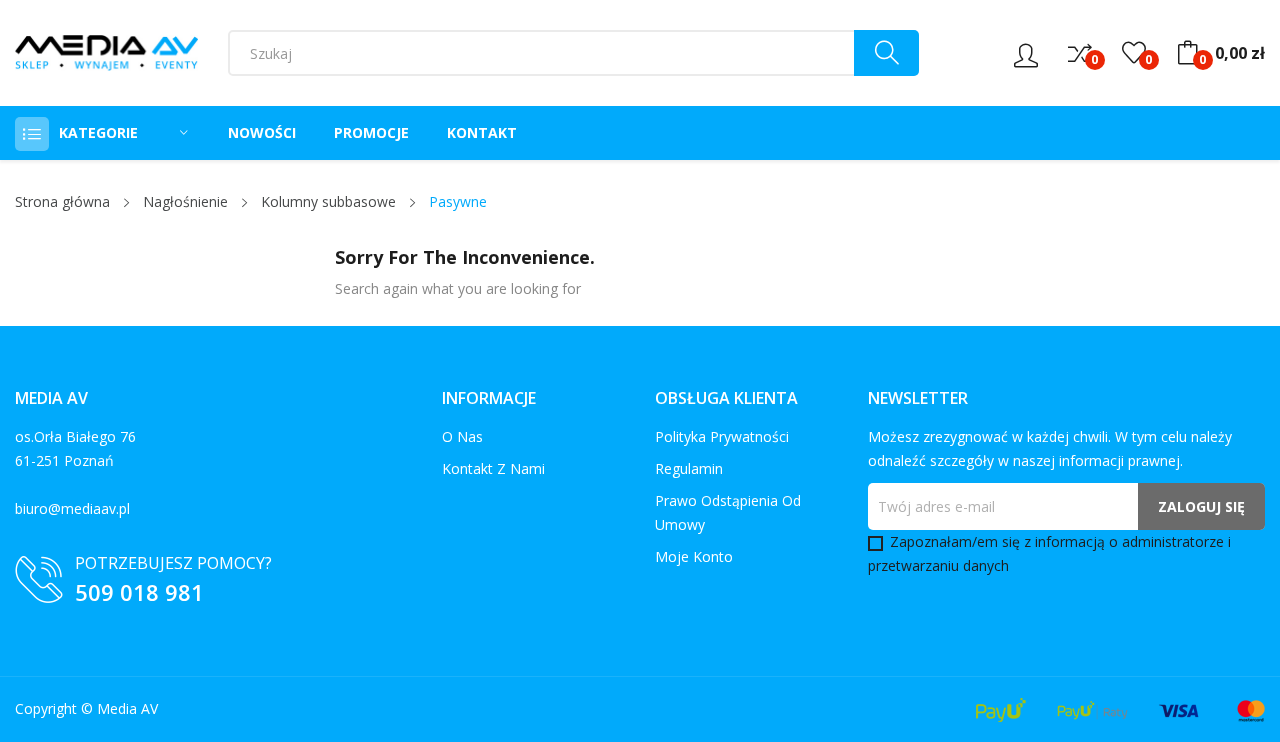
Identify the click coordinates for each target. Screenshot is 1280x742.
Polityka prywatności (722, 436)
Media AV (127, 708)
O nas (462, 436)
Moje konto (694, 556)
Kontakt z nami (493, 468)
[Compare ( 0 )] (1080, 53)
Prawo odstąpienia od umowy (728, 512)
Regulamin (689, 468)
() (1134, 53)
